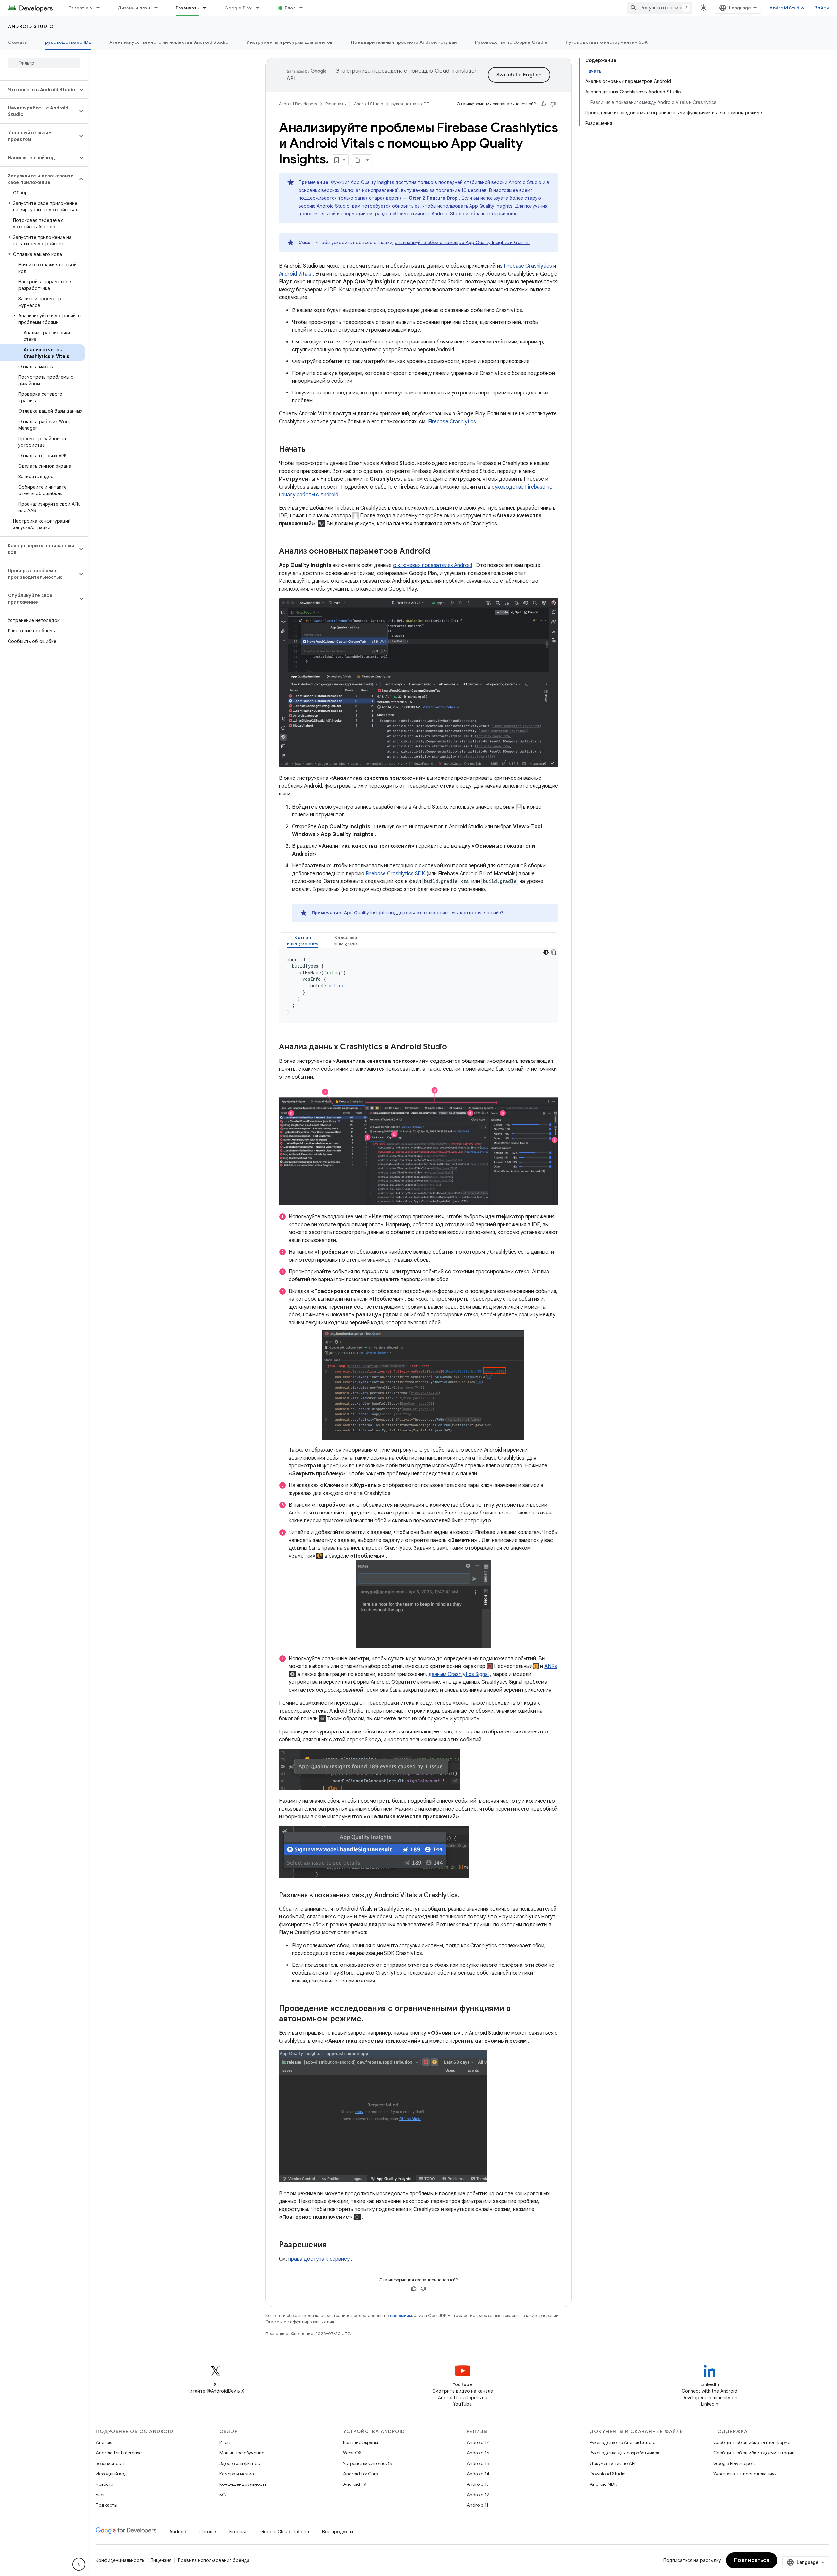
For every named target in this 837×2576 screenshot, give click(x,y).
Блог (290, 8)
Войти (822, 8)
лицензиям (401, 2315)
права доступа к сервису (319, 2259)
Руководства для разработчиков (624, 2453)
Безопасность (111, 2463)
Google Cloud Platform (285, 2532)
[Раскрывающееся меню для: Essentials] (101, 8)
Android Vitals (295, 274)
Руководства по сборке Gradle (511, 42)
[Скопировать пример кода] (554, 952)
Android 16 (478, 2453)
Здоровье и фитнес (240, 2463)
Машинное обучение (242, 2453)
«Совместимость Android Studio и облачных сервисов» (454, 214)
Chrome (208, 2532)
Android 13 (478, 2484)
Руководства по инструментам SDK (607, 42)
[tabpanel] (418, 986)
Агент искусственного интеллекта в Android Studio (169, 42)
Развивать (187, 8)
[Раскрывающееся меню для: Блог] (304, 8)
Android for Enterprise (119, 2453)
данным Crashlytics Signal (459, 1674)
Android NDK (603, 2484)
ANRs (551, 1666)
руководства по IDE (68, 42)
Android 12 (478, 2495)
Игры (225, 2442)
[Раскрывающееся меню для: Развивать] (208, 8)
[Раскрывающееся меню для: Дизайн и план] (159, 8)
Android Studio (787, 8)
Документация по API (613, 2463)
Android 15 (478, 2463)
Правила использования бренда (214, 2560)
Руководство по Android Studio (623, 2442)
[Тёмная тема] (546, 952)
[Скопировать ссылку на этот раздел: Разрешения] (333, 2245)
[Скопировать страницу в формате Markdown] (357, 160)
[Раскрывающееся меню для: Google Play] (261, 8)
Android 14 (478, 2474)
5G (223, 2495)
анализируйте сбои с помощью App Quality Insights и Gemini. (462, 243)
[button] (39, 90)
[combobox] (660, 8)
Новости (105, 2484)
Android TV (355, 2484)
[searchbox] (44, 63)
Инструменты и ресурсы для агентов (290, 42)
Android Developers (298, 104)
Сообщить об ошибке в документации (754, 2453)
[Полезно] (543, 104)
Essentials (80, 8)
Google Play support (734, 2463)
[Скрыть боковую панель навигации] (79, 2564)
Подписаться (752, 2560)
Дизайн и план (134, 8)
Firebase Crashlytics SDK (395, 874)
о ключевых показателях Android (433, 565)
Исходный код (111, 2474)
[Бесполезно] (553, 104)
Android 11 (478, 2505)
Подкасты (107, 2505)
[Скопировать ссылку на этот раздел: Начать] (312, 450)
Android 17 (478, 2442)
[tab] (303, 940)
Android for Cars (360, 2474)
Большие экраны (360, 2442)
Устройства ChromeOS (367, 2463)
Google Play (238, 8)
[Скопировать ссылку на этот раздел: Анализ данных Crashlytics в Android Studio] (453, 1047)
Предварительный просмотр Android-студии (404, 42)
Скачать (17, 42)
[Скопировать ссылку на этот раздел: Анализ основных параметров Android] (436, 552)
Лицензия (161, 2560)
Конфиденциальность (243, 2484)
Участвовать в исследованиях (745, 2474)
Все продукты (338, 2532)
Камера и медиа (237, 2474)
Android (104, 2442)
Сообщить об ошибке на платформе (752, 2442)
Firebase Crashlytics (528, 266)
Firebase (238, 2532)
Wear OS (352, 2453)
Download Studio (608, 2474)
